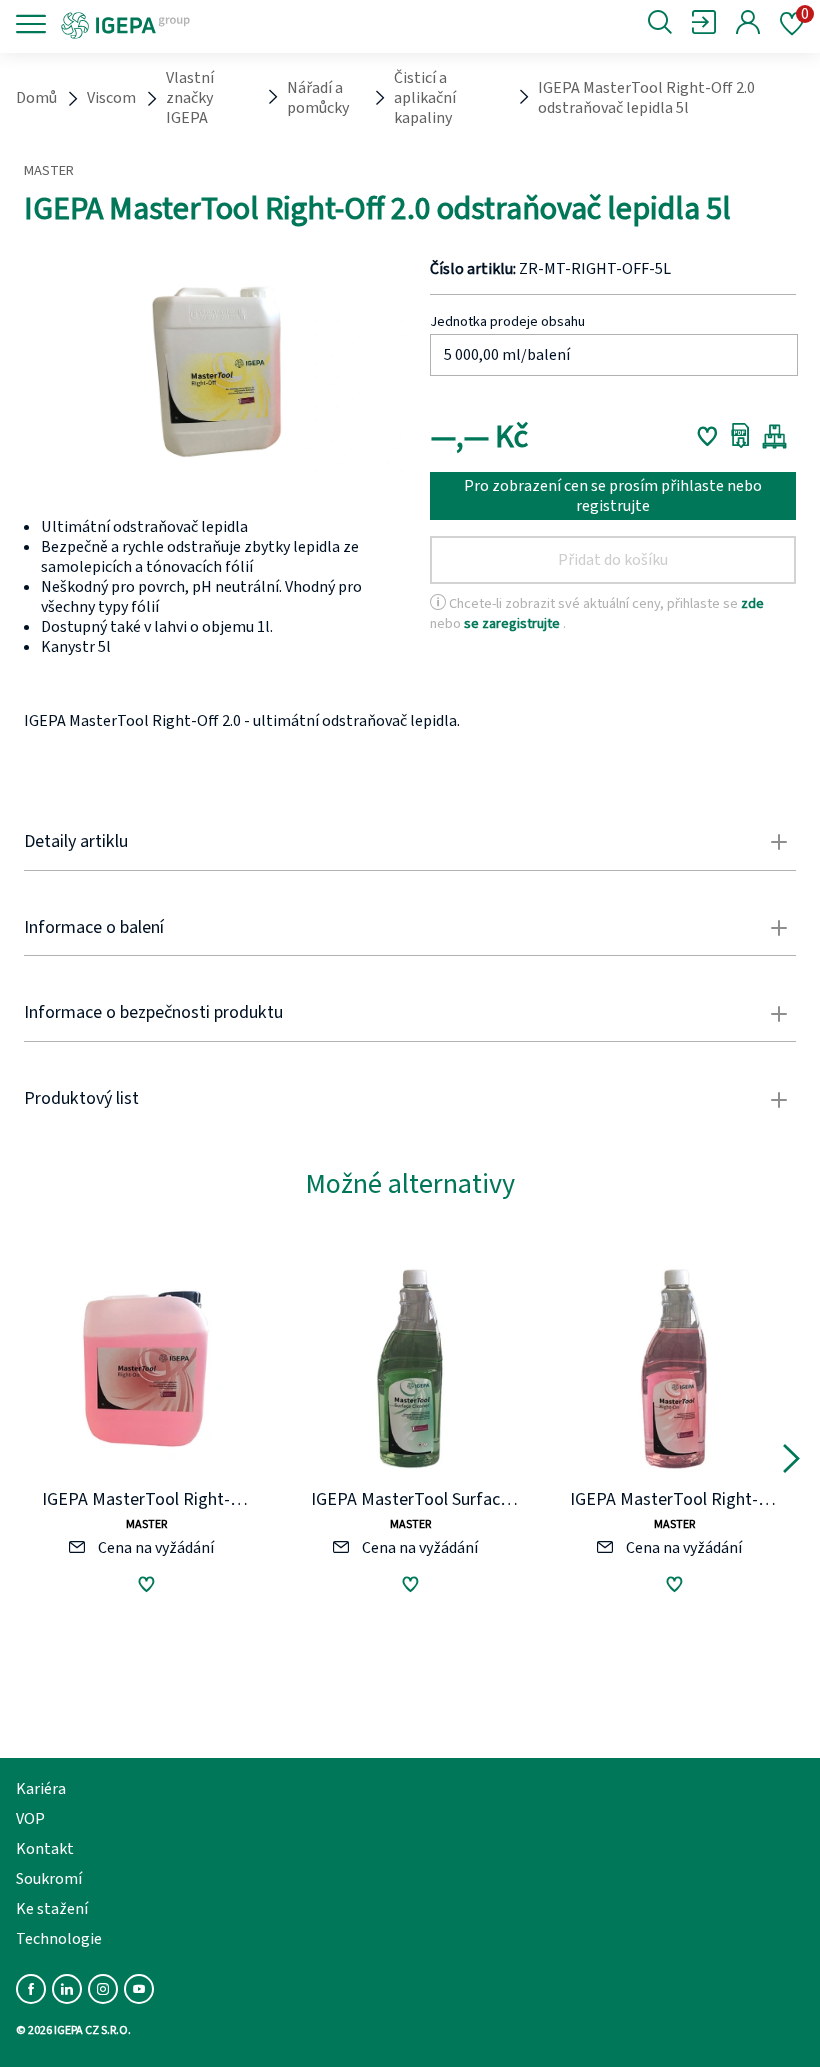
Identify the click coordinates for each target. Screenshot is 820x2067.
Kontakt (45, 1849)
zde (752, 603)
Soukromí (49, 1879)
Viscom (111, 98)
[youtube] (139, 1989)
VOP (30, 1819)
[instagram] (103, 1989)
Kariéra (41, 1789)
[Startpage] (192, 24)
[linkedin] (67, 1989)
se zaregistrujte (513, 623)
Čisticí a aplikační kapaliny (425, 98)
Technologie (59, 1939)
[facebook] (31, 1989)
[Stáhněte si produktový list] (740, 436)
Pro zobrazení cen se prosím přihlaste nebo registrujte (613, 496)
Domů (36, 98)
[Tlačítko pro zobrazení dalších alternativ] (791, 1462)
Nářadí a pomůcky (318, 98)
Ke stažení (52, 1909)
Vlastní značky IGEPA (190, 98)
